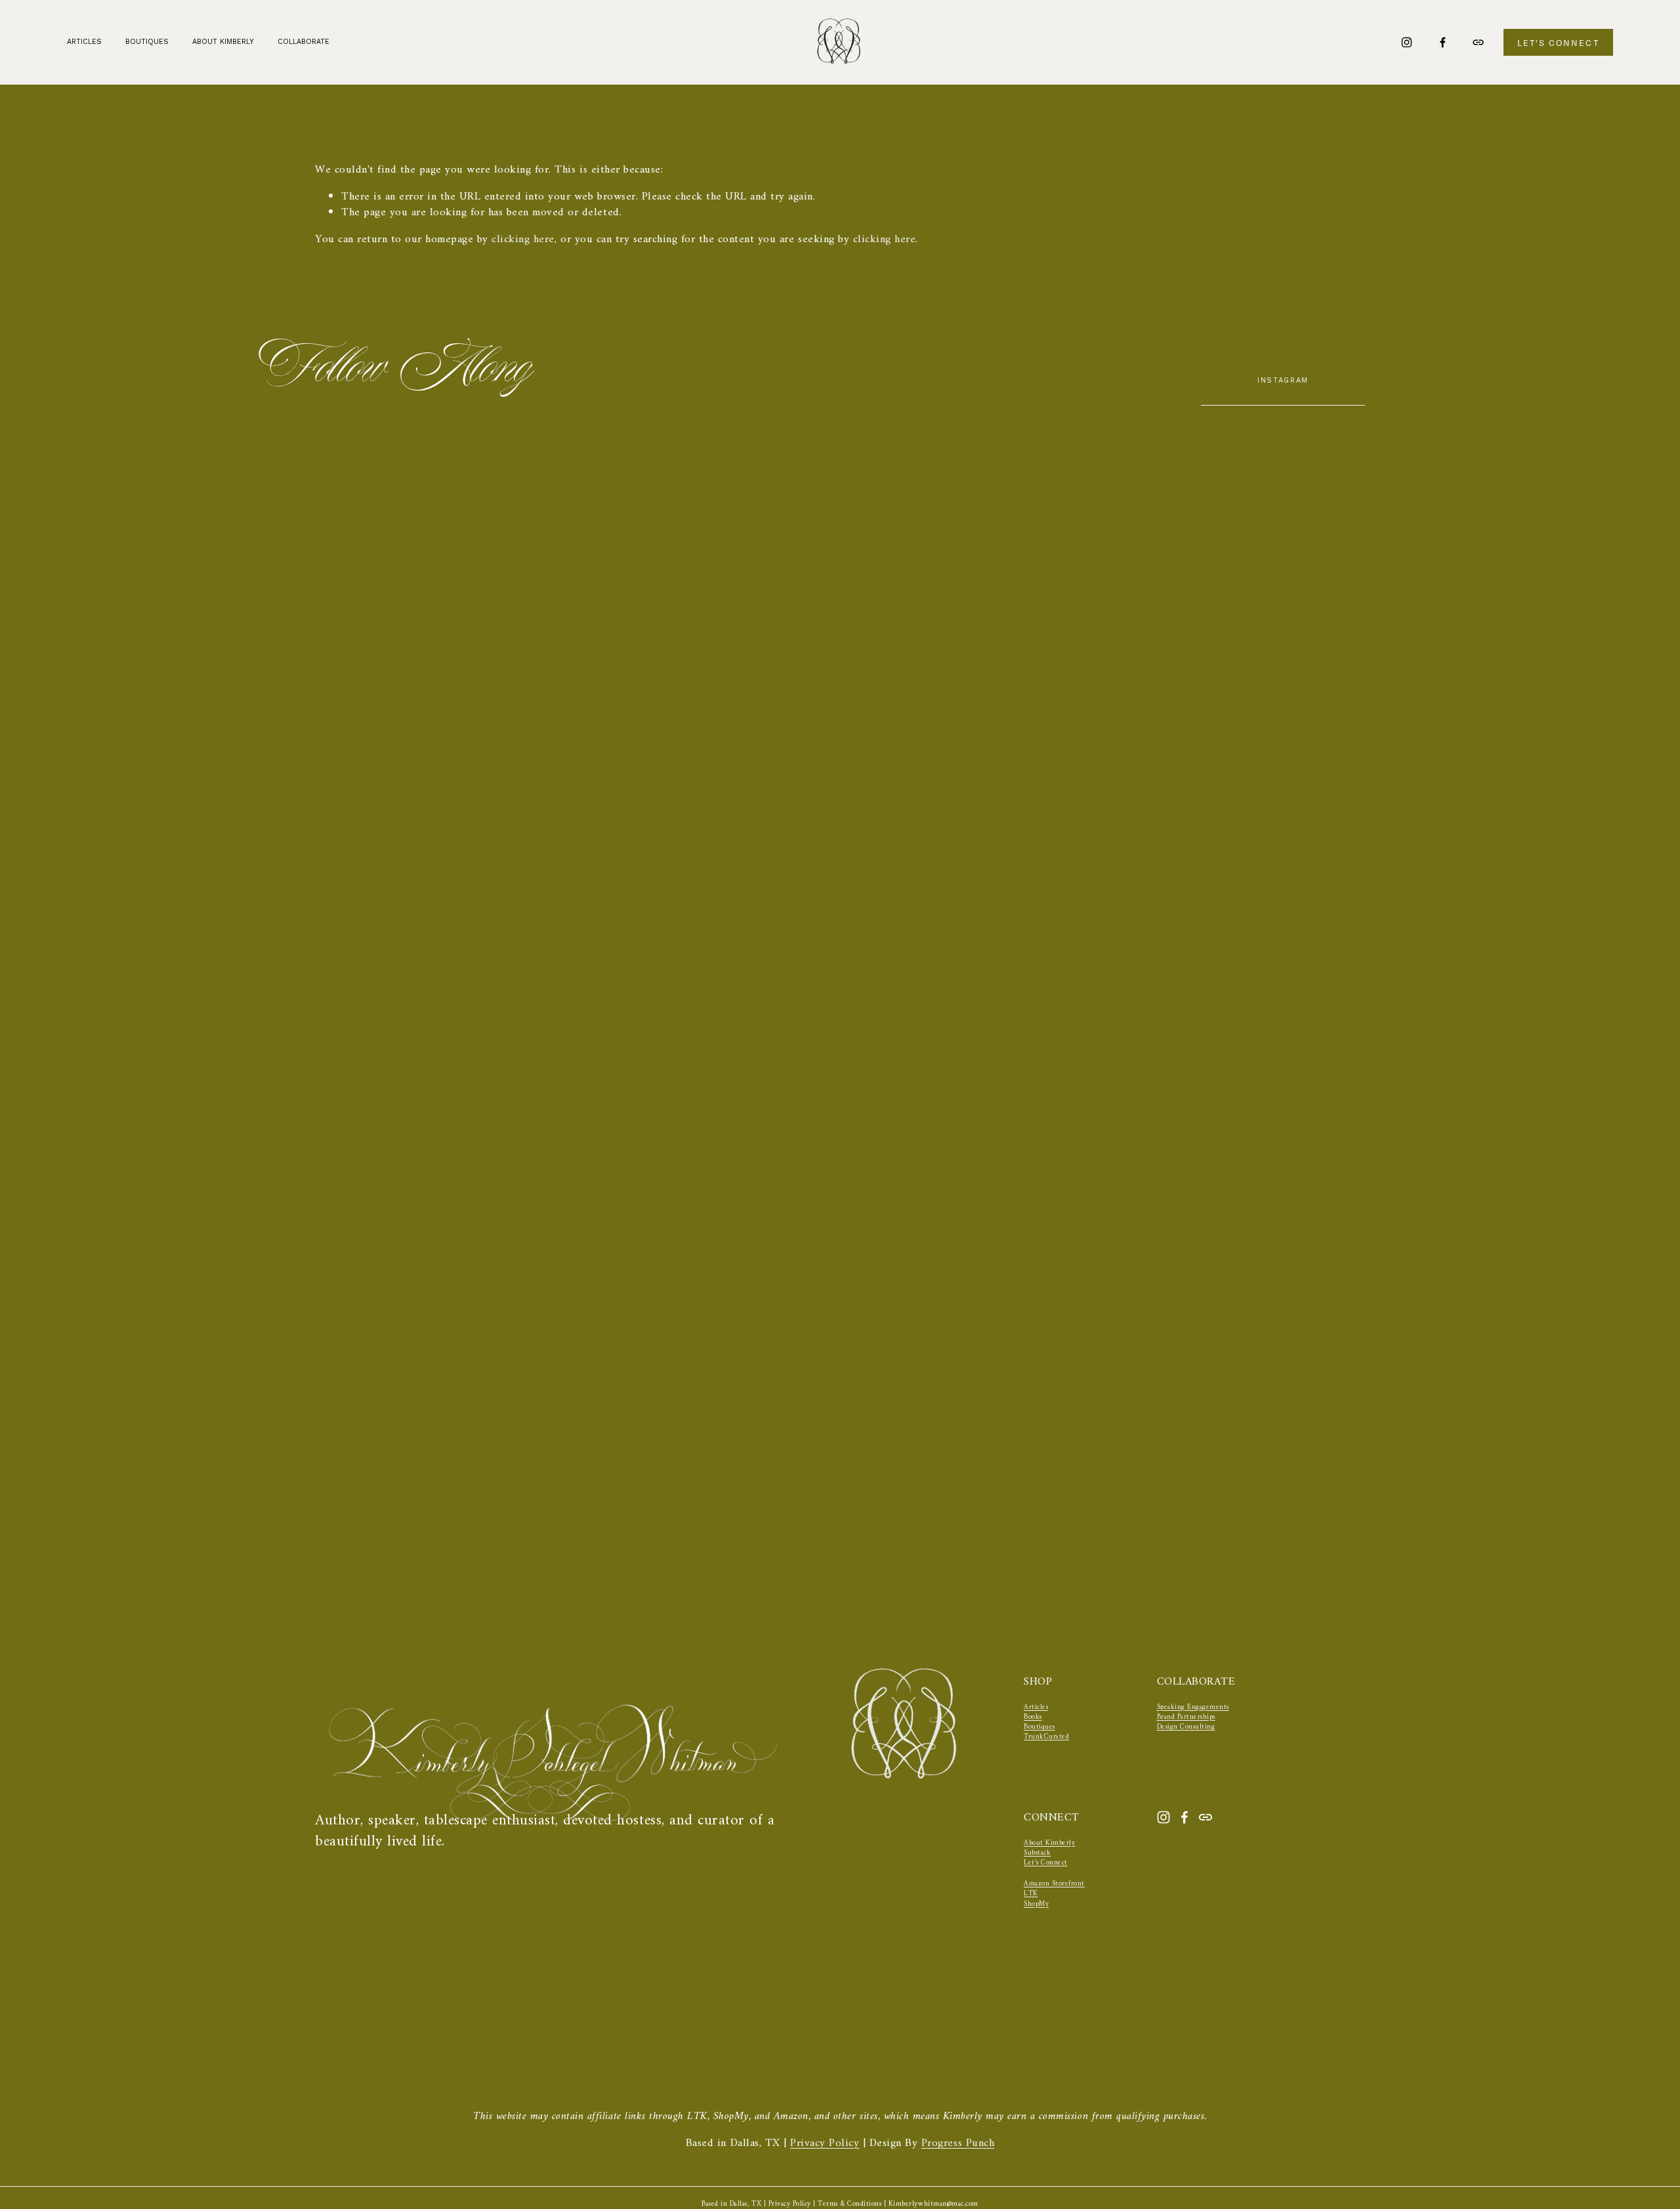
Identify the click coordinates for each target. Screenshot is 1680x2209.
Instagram (1283, 380)
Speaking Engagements (1193, 1707)
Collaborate (304, 42)
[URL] (1478, 42)
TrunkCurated (1046, 1737)
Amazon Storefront (1054, 1884)
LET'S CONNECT (1558, 43)
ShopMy (1036, 1904)
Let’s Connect (1046, 1863)
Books (1033, 1717)
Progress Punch (958, 2144)
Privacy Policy (825, 2144)
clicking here (523, 240)
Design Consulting (1186, 1727)
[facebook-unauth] (1443, 42)
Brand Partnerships (1186, 1717)
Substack (1037, 1853)
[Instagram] (1407, 42)
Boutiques (1039, 1727)
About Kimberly (223, 42)
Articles (84, 42)
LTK (1031, 1894)
